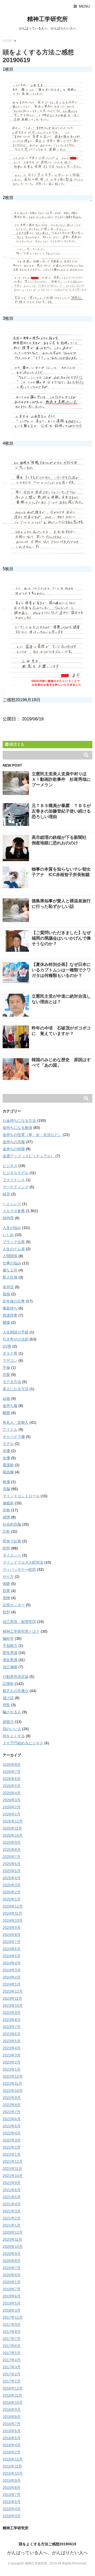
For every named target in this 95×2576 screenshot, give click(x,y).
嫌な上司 (10, 1270)
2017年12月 (13, 2317)
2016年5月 (12, 2438)
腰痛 (6, 1322)
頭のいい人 (12, 1729)
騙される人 (12, 1712)
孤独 (6, 1294)
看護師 (8, 1465)
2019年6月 (12, 2296)
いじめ (8, 1235)
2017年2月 (12, 2374)
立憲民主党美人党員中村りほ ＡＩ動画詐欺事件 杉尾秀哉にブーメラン (61, 779)
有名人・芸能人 (16, 1422)
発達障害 (10, 1315)
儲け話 (8, 1698)
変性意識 (10, 1653)
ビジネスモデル (16, 1173)
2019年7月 (12, 2289)
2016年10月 (13, 2402)
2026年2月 (12, 1807)
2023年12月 (13, 1991)
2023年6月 (12, 2034)
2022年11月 (12, 2083)
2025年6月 (12, 1864)
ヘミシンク (12, 1204)
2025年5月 (12, 1871)
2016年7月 (12, 2424)
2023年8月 (12, 2020)
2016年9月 (12, 2410)
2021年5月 (12, 2197)
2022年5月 (12, 2126)
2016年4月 (12, 2445)
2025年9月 (12, 1842)
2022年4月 (12, 2133)
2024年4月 (12, 1963)
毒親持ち (10, 1308)
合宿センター (14, 1605)
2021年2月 (12, 2218)
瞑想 (6, 1548)
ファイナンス (14, 1180)
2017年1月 (12, 2381)
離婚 (6, 1413)
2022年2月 (12, 2147)
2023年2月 (12, 2062)
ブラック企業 (14, 1242)
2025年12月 (13, 1821)
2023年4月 (12, 2048)
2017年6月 (12, 2346)
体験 (6, 1584)
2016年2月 (12, 2452)
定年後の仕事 (14, 1301)
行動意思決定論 (16, 1677)
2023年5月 (12, 2041)
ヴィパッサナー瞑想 (19, 1569)
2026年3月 (12, 1800)
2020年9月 (12, 2254)
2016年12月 (13, 2388)
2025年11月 (12, 1828)
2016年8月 (12, 2417)
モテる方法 (12, 1382)
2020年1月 (12, 2282)
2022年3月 (12, 2140)
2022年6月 (12, 2119)
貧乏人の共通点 (16, 1691)
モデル (8, 1444)
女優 (6, 1458)
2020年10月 (13, 2247)
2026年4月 (12, 1793)
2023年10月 (13, 2006)
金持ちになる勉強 (17, 1128)
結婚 (6, 1399)
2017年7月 (12, 2339)
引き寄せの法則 (16, 1339)
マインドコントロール (21, 1496)
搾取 (6, 1705)
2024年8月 (12, 1935)
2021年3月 (12, 2211)
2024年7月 (12, 1942)
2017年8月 (12, 2332)
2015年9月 (12, 2480)
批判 (6, 1612)
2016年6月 (12, 2431)
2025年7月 (12, 1857)
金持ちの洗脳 (14, 1142)
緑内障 (8, 1218)
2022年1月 (12, 2154)
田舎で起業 (12, 1541)
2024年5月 (12, 1956)
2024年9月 (12, 1928)
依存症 (8, 1287)
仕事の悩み (12, 1263)
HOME (8, 41)
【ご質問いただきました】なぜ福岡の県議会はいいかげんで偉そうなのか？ (61, 938)
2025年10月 (13, 1835)
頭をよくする (14, 1736)
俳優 (6, 1451)
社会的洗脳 (12, 1524)
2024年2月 (12, 1977)
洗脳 (6, 1489)
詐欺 (6, 1531)
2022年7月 (12, 2112)
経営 (6, 1194)
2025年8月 (12, 1850)
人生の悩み (12, 1228)
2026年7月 (12, 1772)
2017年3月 (12, 2367)
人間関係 (10, 1256)
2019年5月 (12, 2303)
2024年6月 (12, 1949)
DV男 (7, 1346)
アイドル (10, 1430)
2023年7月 (12, 2027)
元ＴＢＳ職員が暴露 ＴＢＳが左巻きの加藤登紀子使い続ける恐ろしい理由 (61, 811)
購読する (16, 744)
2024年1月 (12, 1984)
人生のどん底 (14, 1249)
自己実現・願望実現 (19, 1622)
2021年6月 (12, 2190)
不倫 (6, 1368)
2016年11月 (12, 2395)
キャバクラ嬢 (14, 1437)
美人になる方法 (16, 1389)
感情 (6, 1517)
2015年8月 (12, 2488)
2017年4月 (12, 2360)
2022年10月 (13, 2091)
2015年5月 (12, 2502)
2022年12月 (13, 2076)
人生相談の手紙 (16, 1332)
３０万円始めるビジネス (23, 1743)
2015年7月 (12, 2495)
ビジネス (10, 1166)
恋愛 (6, 1375)
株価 (6, 1482)
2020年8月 (12, 2261)
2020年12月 (13, 2232)
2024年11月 (12, 1913)
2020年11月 (12, 2239)
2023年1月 (12, 2069)
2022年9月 (12, 2098)
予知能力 (10, 1646)
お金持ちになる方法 (19, 1121)
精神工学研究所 (47, 19)
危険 (6, 1598)
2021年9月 (12, 2183)
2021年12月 (13, 2161)
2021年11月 (12, 2169)
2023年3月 (12, 2055)
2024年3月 (12, 1970)
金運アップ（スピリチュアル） (28, 1156)
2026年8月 (12, 1765)
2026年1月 (12, 1814)
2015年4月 (12, 2509)
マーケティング (16, 1187)
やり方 (8, 1577)
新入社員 (10, 1277)
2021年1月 (12, 2225)
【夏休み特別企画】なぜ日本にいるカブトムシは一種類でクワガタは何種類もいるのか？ (61, 970)
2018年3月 (12, 2310)
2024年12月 (13, 1906)
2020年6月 (12, 2275)
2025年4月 (12, 1878)
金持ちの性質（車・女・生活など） (32, 1135)
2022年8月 (12, 2105)
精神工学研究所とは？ (21, 1631)
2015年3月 (12, 2516)
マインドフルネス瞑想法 (23, 1562)
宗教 (6, 1510)
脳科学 (8, 1638)
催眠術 (8, 1503)
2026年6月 (12, 1779)
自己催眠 (10, 1667)
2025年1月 (12, 1899)
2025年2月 (12, 1892)
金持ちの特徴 (14, 1149)
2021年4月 (12, 2204)
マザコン (10, 1360)
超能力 (8, 1722)
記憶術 (8, 1684)
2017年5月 (12, 2353)
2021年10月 (13, 2176)
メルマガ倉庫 (14, 1211)
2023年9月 (12, 2013)
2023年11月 (12, 1998)
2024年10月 (13, 1920)
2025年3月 (12, 1885)
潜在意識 (10, 1660)
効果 (6, 1591)
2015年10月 (13, 2473)
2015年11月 (12, 2466)
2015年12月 (13, 2459)
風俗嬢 (8, 1472)
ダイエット (12, 1555)
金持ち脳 (10, 1406)
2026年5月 (12, 1786)
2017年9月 (12, 2324)
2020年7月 (12, 2268)
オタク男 (10, 1353)
